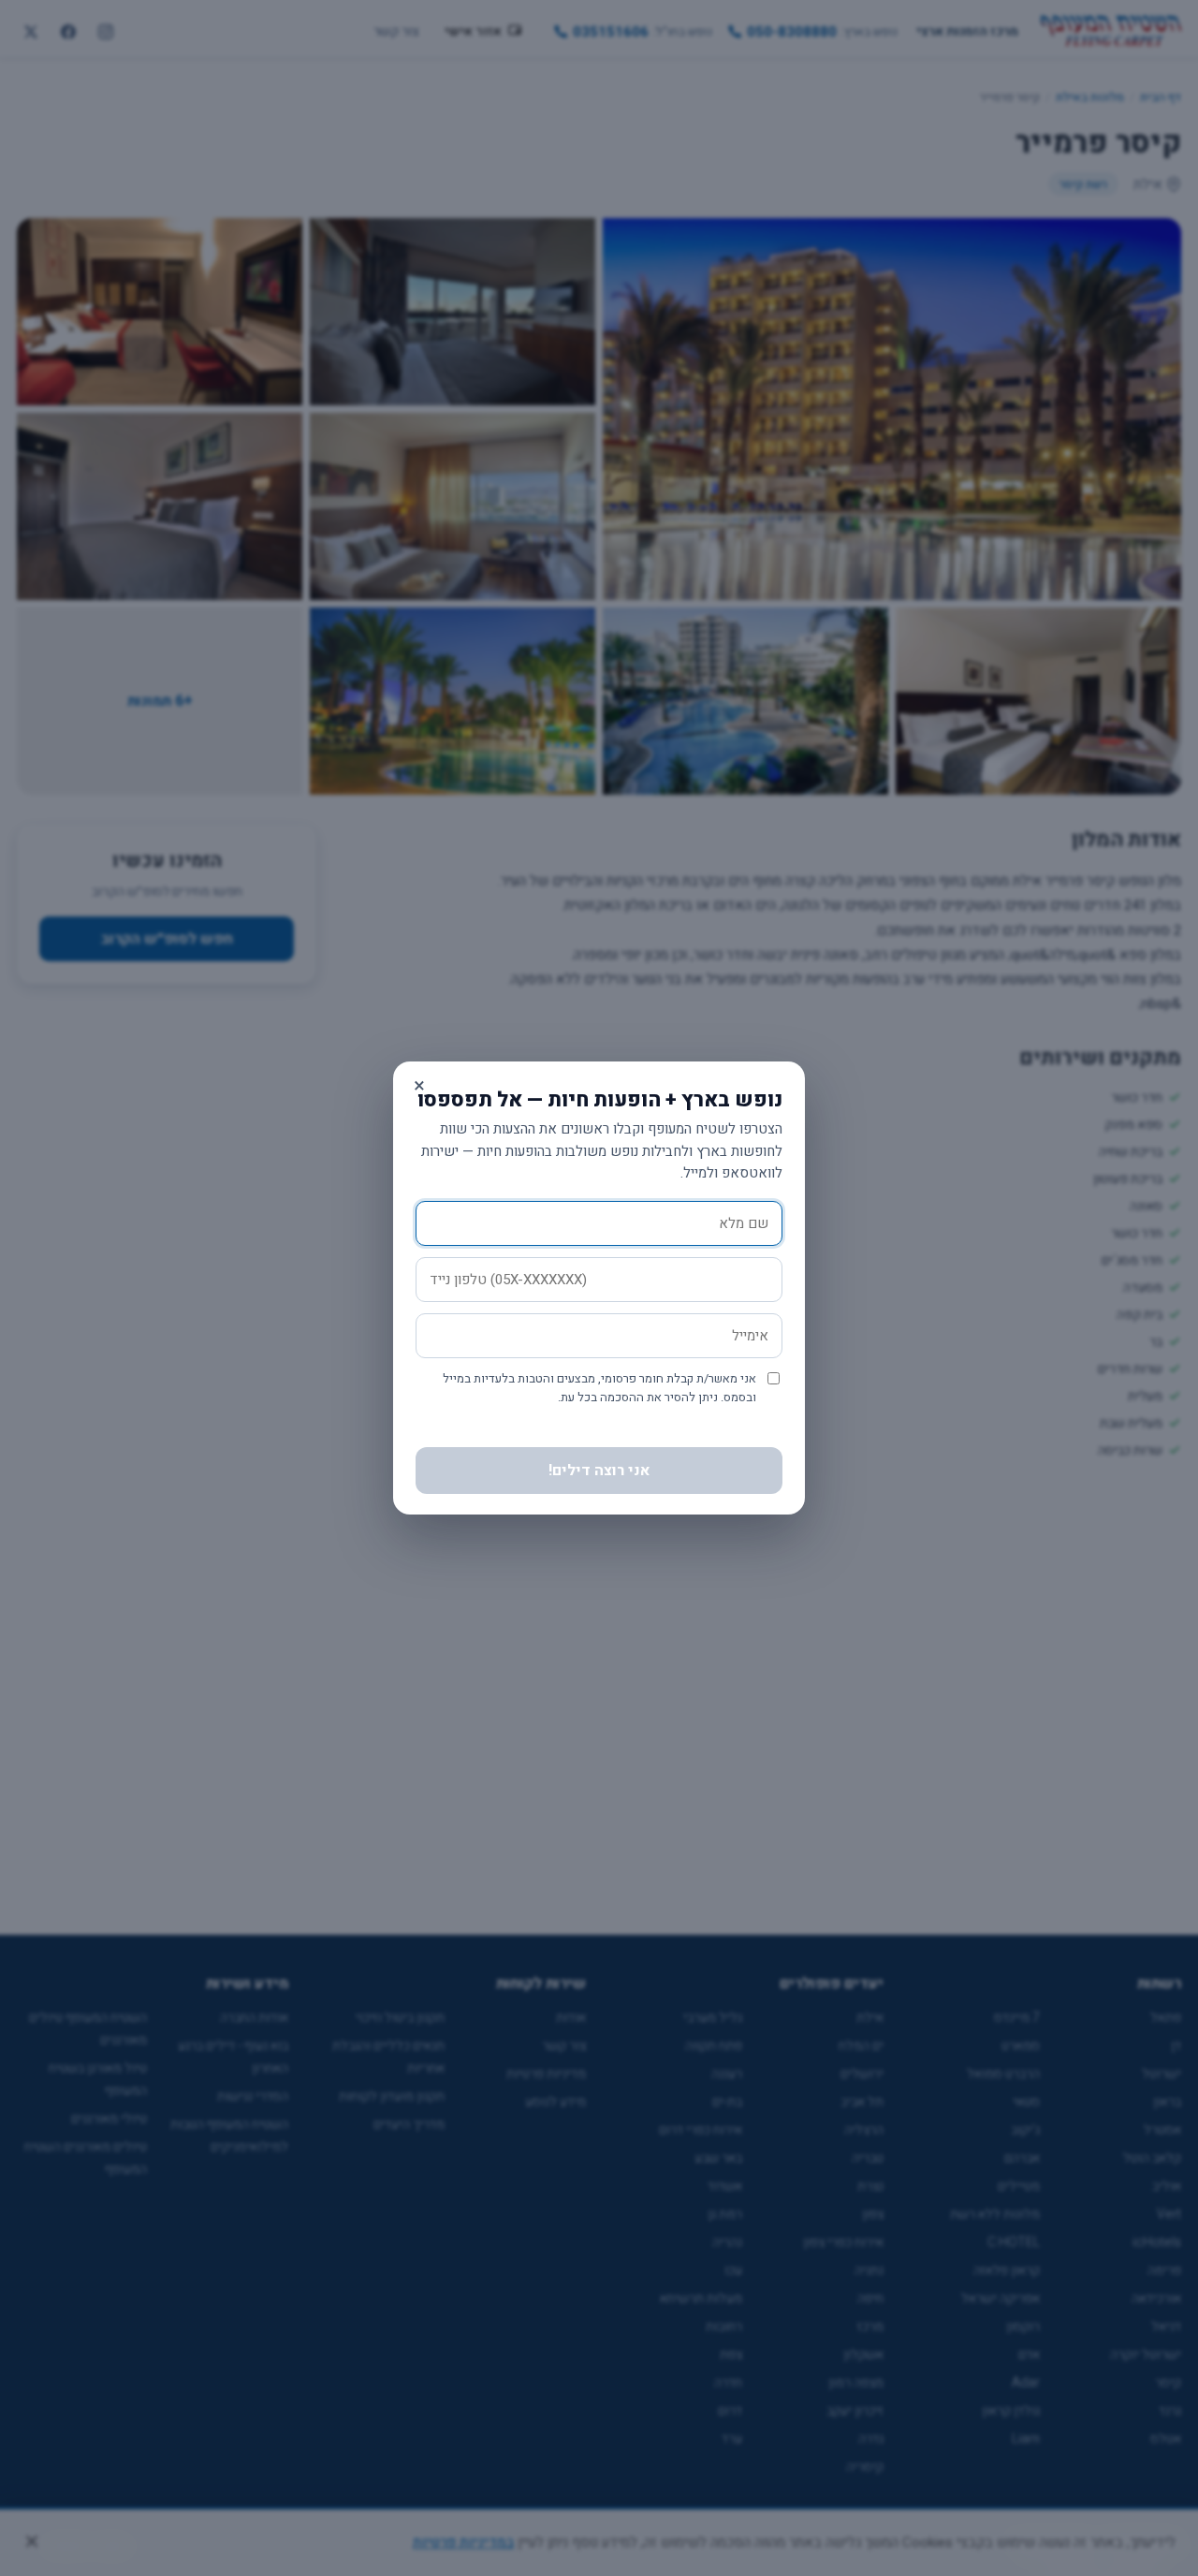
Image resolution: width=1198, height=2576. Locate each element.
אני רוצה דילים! (599, 1471)
